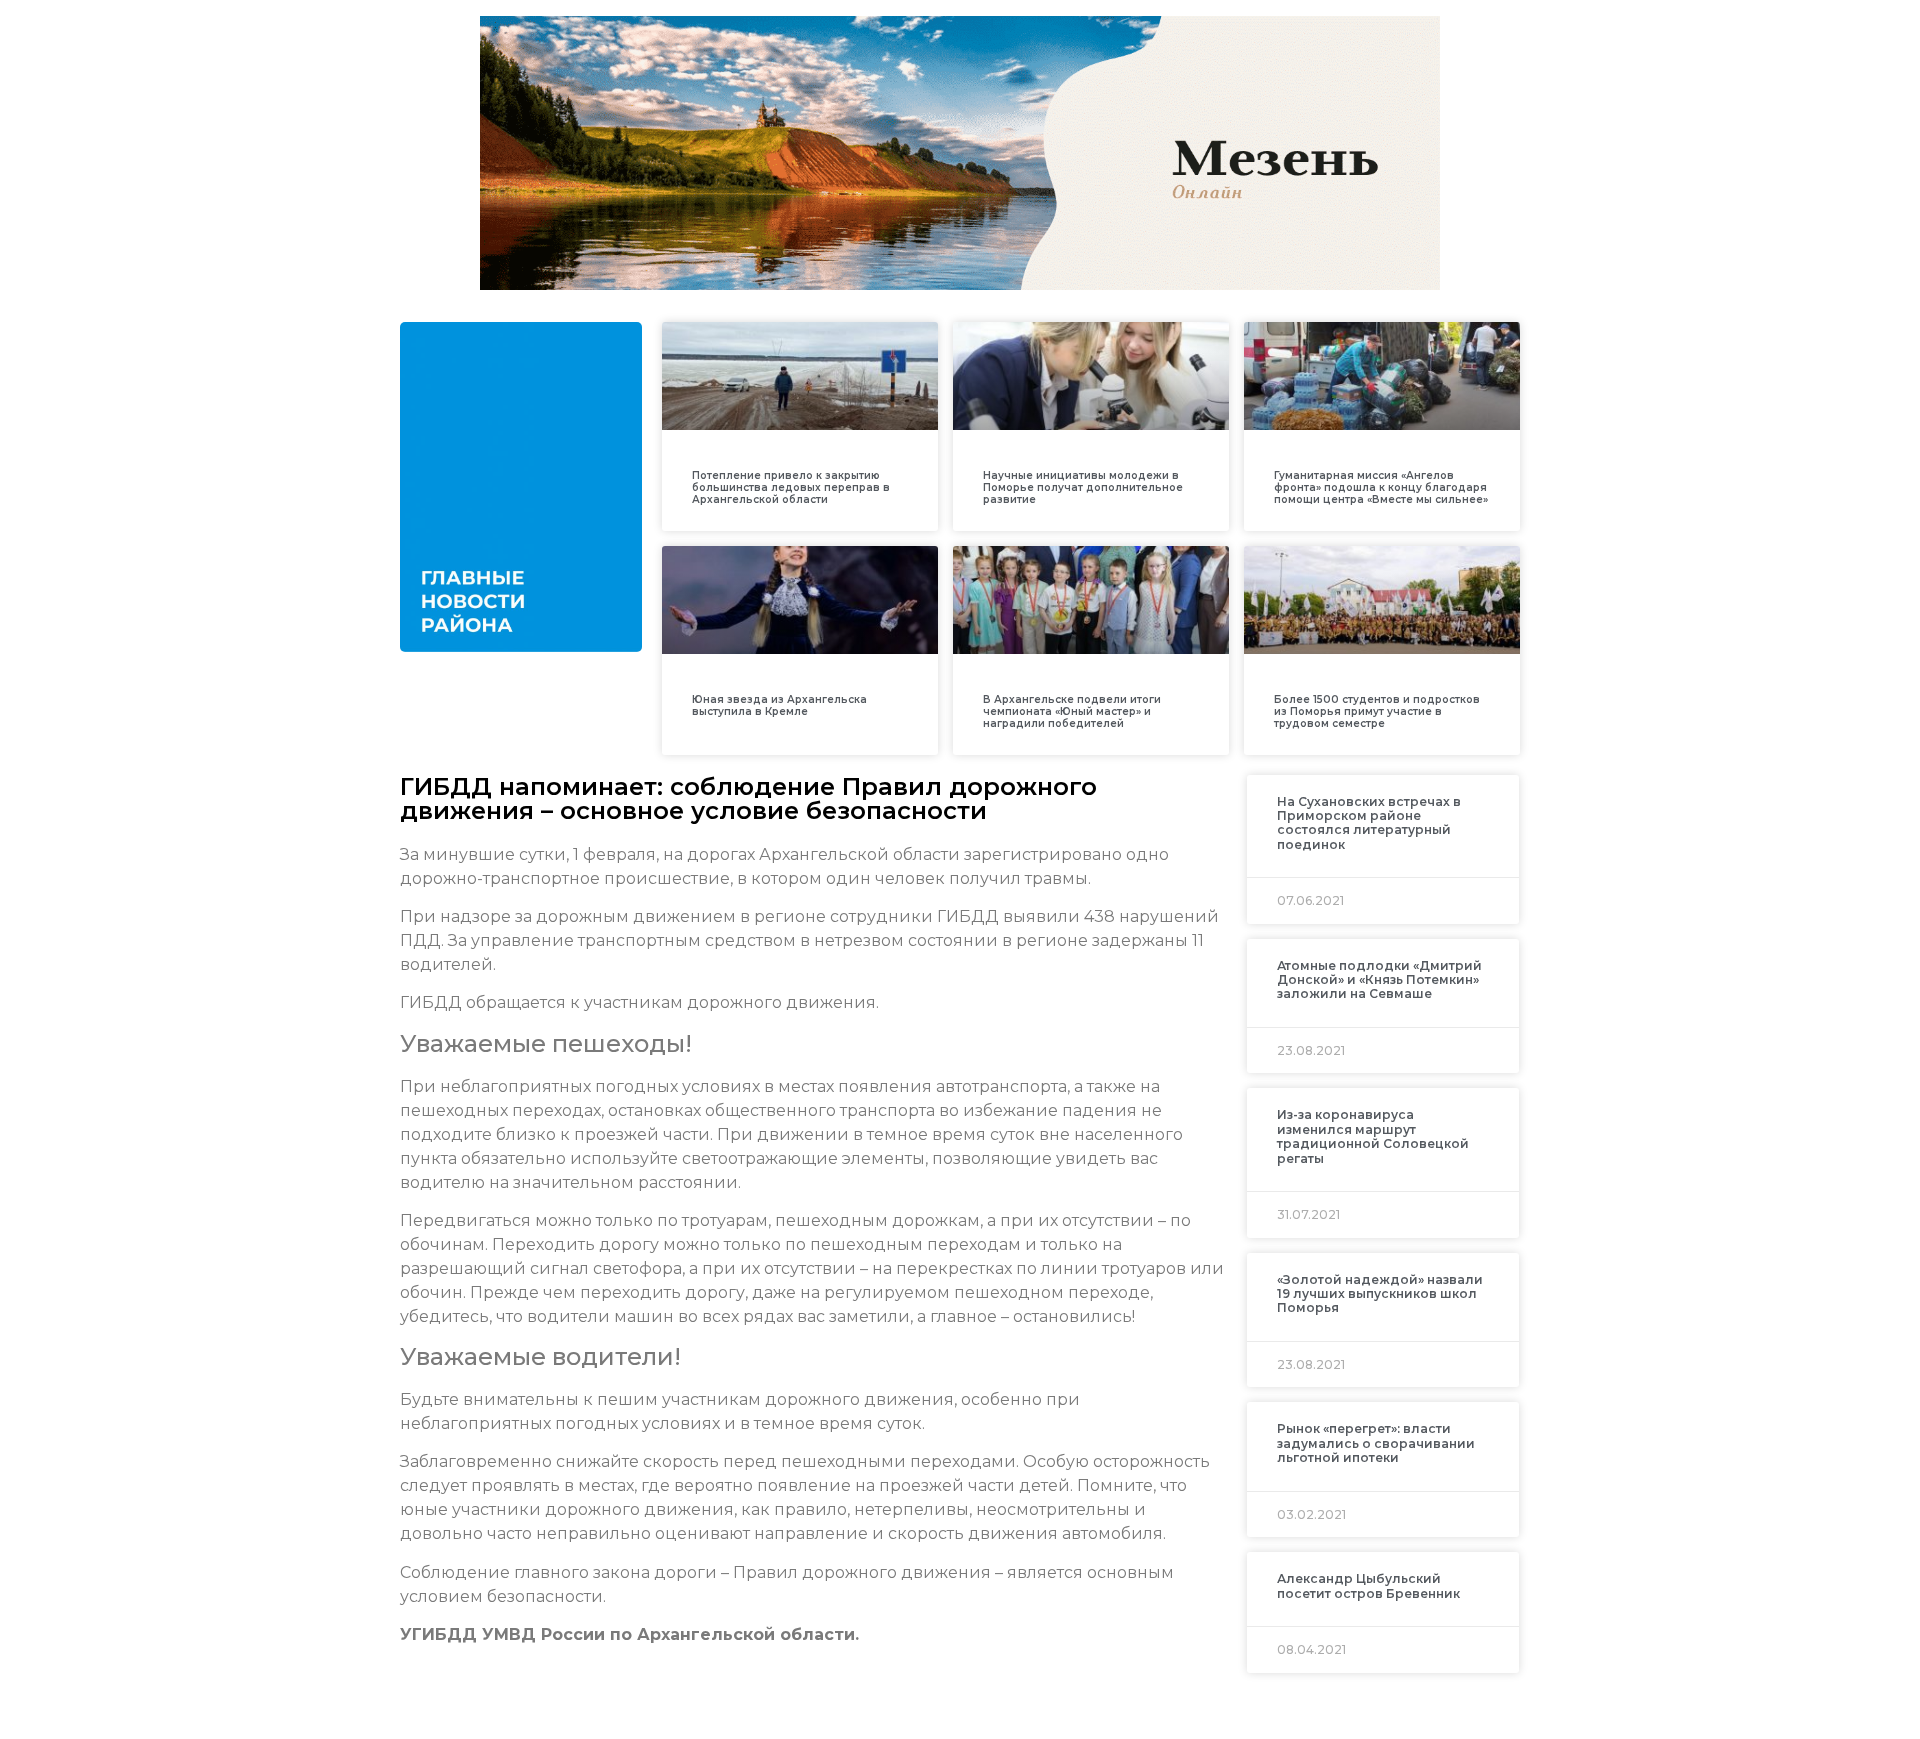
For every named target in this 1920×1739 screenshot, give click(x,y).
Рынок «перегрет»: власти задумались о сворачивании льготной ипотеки (1376, 1443)
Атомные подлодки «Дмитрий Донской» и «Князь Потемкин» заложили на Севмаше (1379, 980)
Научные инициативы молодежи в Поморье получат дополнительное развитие (1083, 487)
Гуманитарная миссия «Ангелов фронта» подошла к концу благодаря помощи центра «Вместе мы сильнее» (1381, 487)
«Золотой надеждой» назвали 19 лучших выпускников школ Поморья (1380, 1294)
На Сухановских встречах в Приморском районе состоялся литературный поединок (1369, 823)
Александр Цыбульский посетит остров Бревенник (1368, 1585)
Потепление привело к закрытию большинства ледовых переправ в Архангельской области (791, 487)
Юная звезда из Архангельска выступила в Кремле (779, 705)
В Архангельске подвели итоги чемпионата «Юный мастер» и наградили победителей (1072, 711)
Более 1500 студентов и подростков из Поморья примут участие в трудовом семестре (1377, 711)
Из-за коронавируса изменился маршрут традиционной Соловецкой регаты (1373, 1136)
